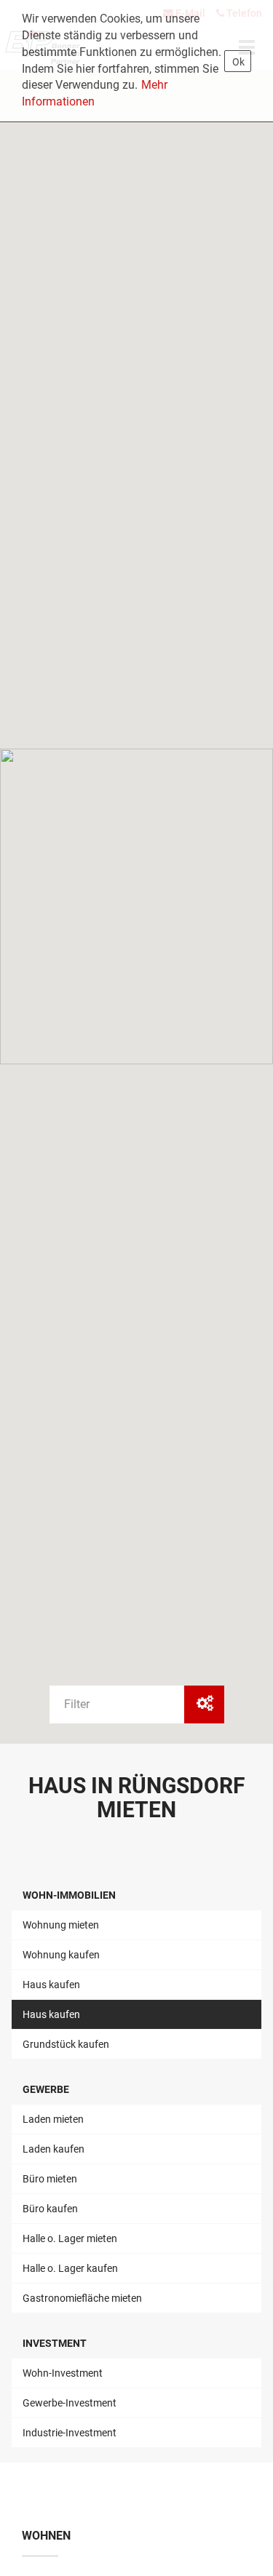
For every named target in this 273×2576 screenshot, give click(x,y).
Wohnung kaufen (61, 1955)
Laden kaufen (54, 2149)
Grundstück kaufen (66, 2044)
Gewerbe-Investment (70, 2403)
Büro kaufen (50, 2209)
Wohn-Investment (63, 2373)
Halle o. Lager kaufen (70, 2268)
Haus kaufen (51, 1985)
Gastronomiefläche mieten (82, 2298)
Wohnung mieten (61, 1925)
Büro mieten (50, 2179)
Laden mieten (53, 2119)
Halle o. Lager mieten (70, 2238)
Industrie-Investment (70, 2433)
